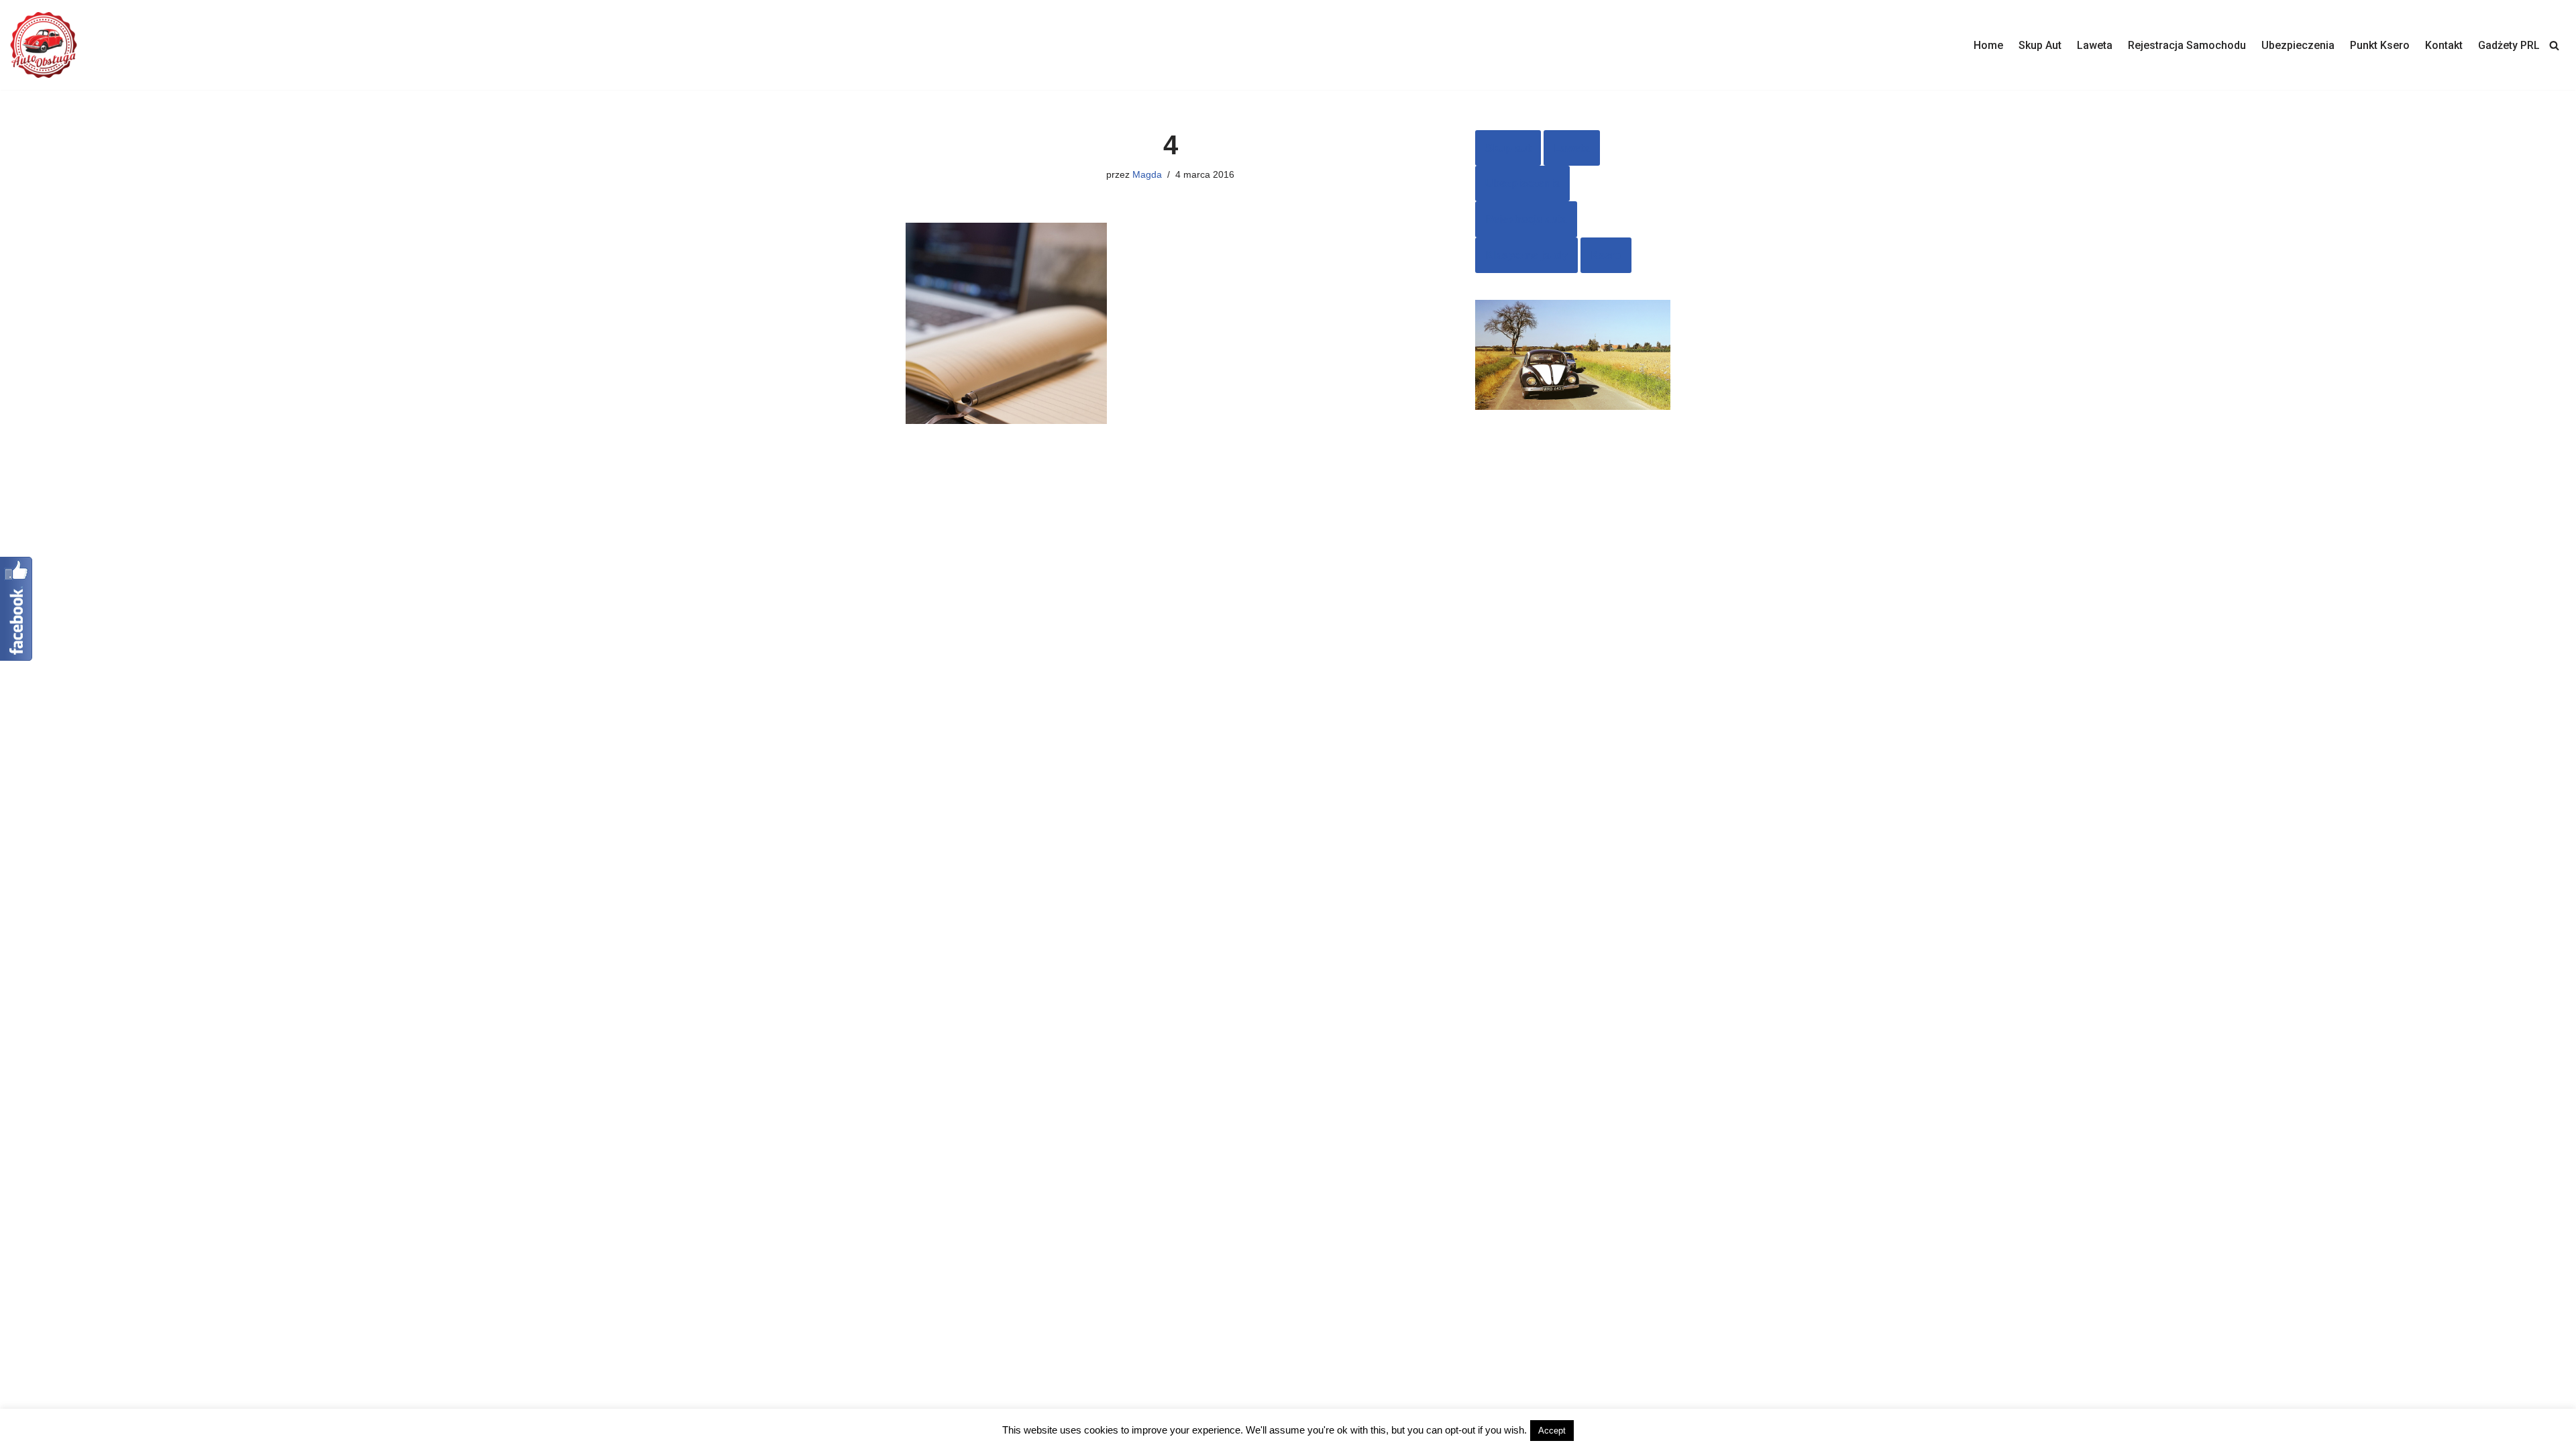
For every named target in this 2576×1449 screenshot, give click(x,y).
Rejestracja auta (1526, 219)
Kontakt (2444, 45)
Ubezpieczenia (2298, 45)
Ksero (1606, 255)
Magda (1147, 174)
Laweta (2095, 45)
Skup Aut (2040, 45)
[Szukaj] (2554, 45)
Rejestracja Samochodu (2187, 45)
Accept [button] (1552, 1431)
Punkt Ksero (2380, 45)
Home (1988, 45)
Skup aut (1508, 148)
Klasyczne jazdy (1526, 255)
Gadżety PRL (2509, 45)
